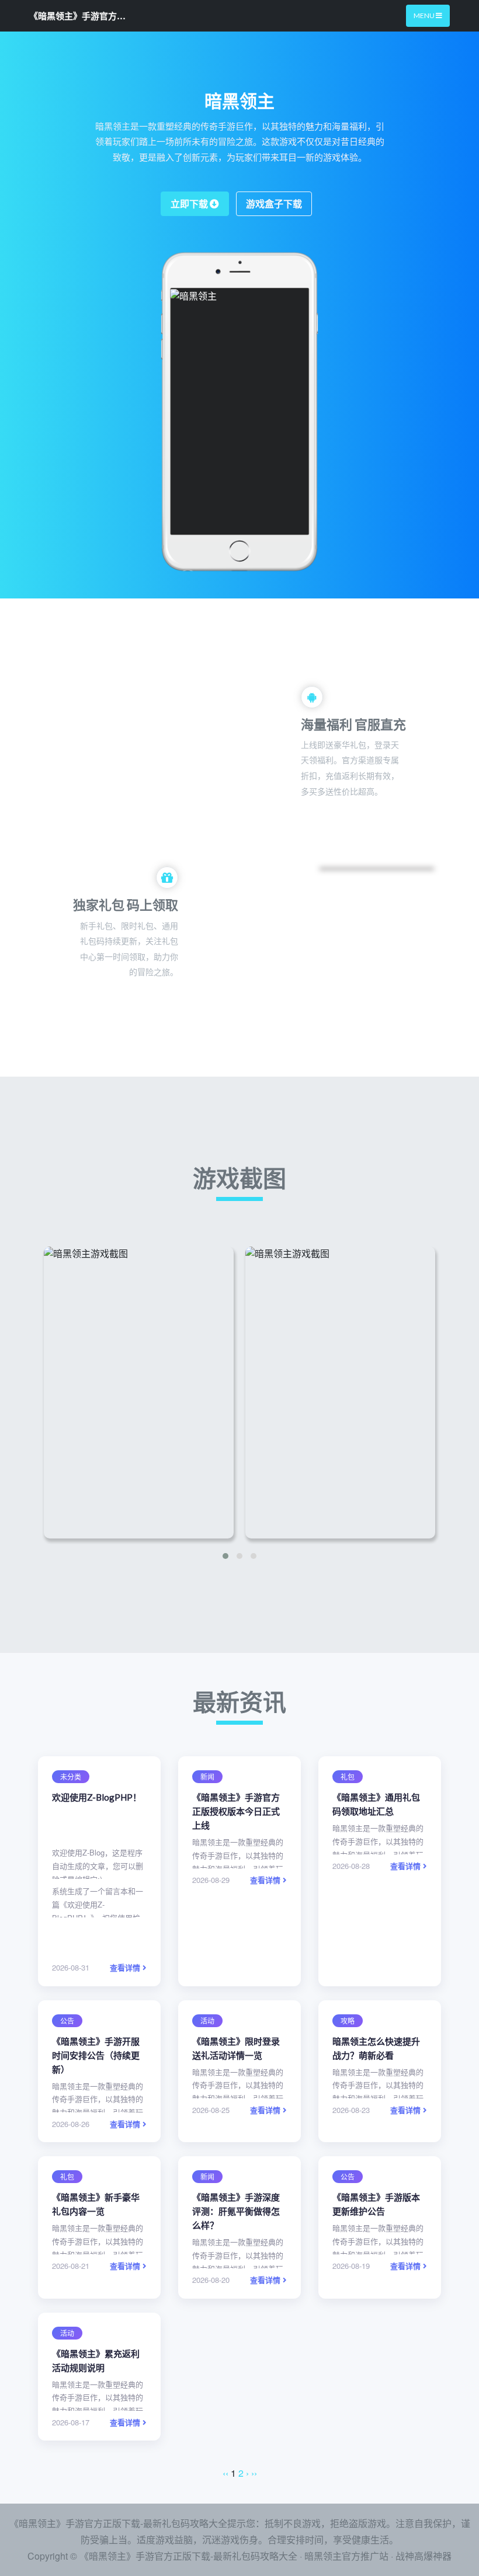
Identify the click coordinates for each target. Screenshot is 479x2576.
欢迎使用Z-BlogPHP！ (97, 1797)
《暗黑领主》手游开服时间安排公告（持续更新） (96, 2055)
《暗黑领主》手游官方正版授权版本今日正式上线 (236, 1811)
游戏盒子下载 (274, 203)
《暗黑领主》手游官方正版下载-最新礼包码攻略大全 (79, 16)
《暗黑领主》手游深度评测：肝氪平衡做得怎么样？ (236, 2211)
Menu (425, 15)
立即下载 (190, 203)
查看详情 (126, 1967)
